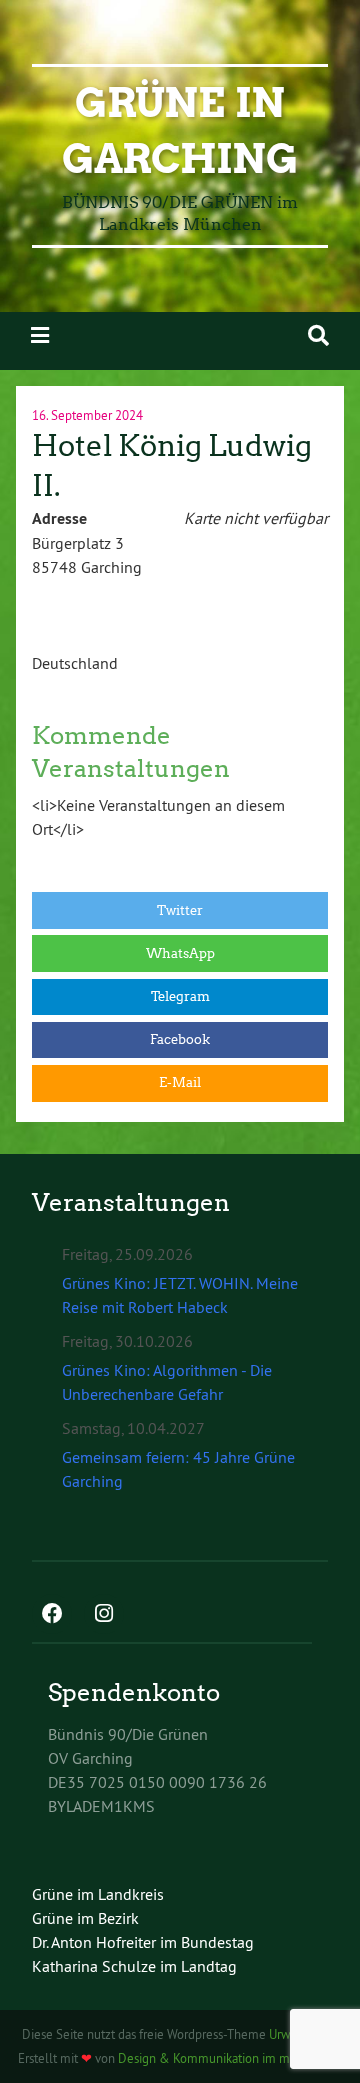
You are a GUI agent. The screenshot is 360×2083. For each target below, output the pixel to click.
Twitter (180, 910)
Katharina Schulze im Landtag (134, 1966)
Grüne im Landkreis (98, 1894)
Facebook (180, 1039)
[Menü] (40, 335)
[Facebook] (52, 1615)
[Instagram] (104, 1615)
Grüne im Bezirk (85, 1918)
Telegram (180, 996)
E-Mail (180, 1082)
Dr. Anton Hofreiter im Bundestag (143, 1942)
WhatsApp (180, 953)
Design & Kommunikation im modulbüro (229, 2058)
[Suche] (318, 335)
